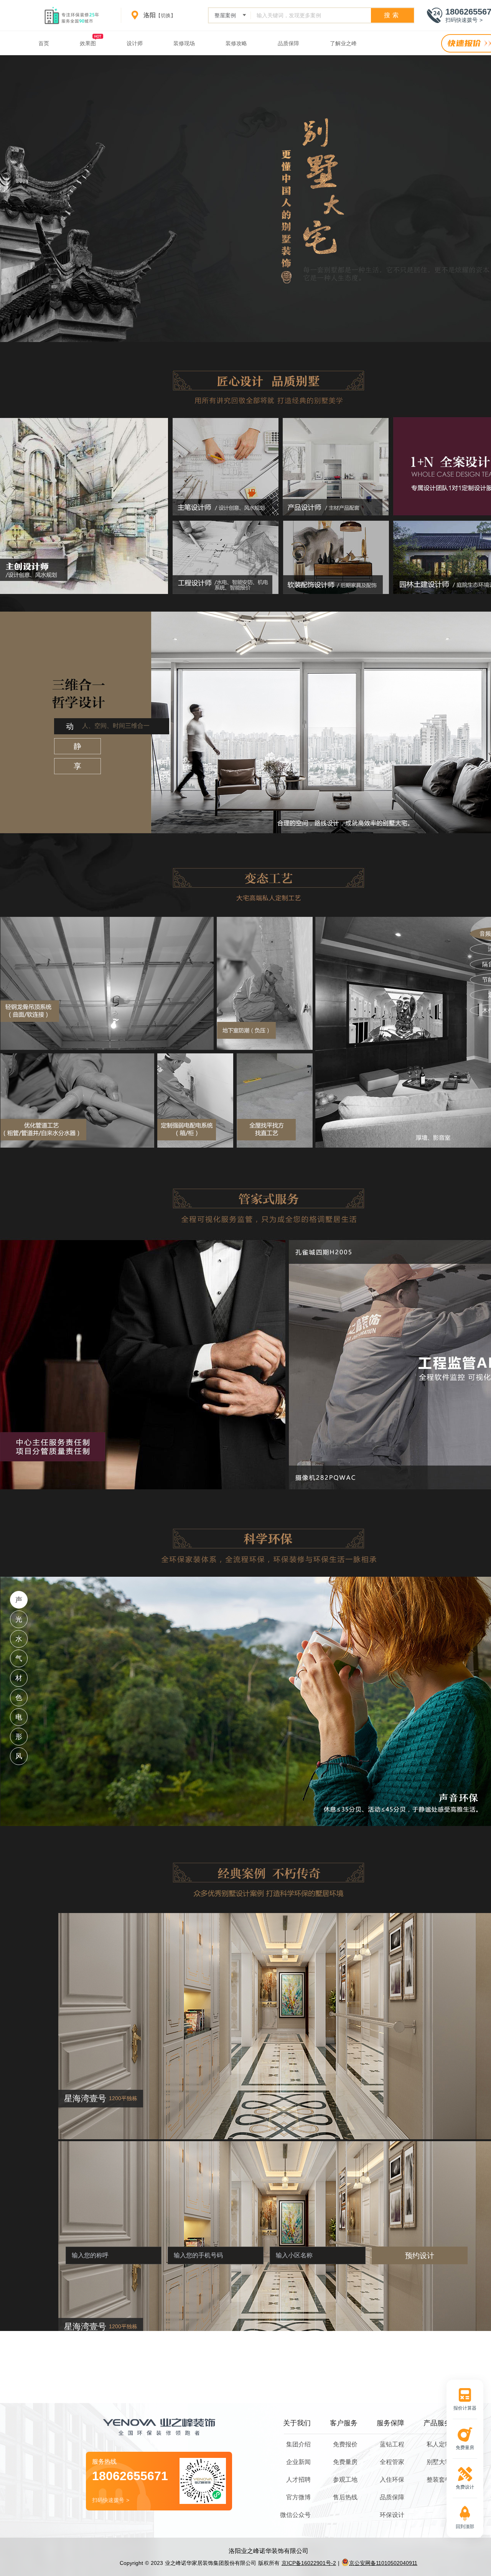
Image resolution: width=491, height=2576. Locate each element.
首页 (44, 43)
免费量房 (345, 2462)
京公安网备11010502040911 (383, 2563)
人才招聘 (298, 2480)
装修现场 (184, 43)
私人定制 (439, 2444)
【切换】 (166, 16)
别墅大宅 (439, 2462)
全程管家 (392, 2462)
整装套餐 (439, 2480)
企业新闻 (298, 2462)
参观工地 (345, 2480)
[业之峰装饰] (75, 15)
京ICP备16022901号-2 (309, 2563)
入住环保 (392, 2480)
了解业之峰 (343, 43)
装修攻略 (236, 43)
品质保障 (288, 43)
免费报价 (345, 2444)
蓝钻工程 (392, 2444)
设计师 (135, 43)
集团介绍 (298, 2444)
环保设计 (392, 2515)
